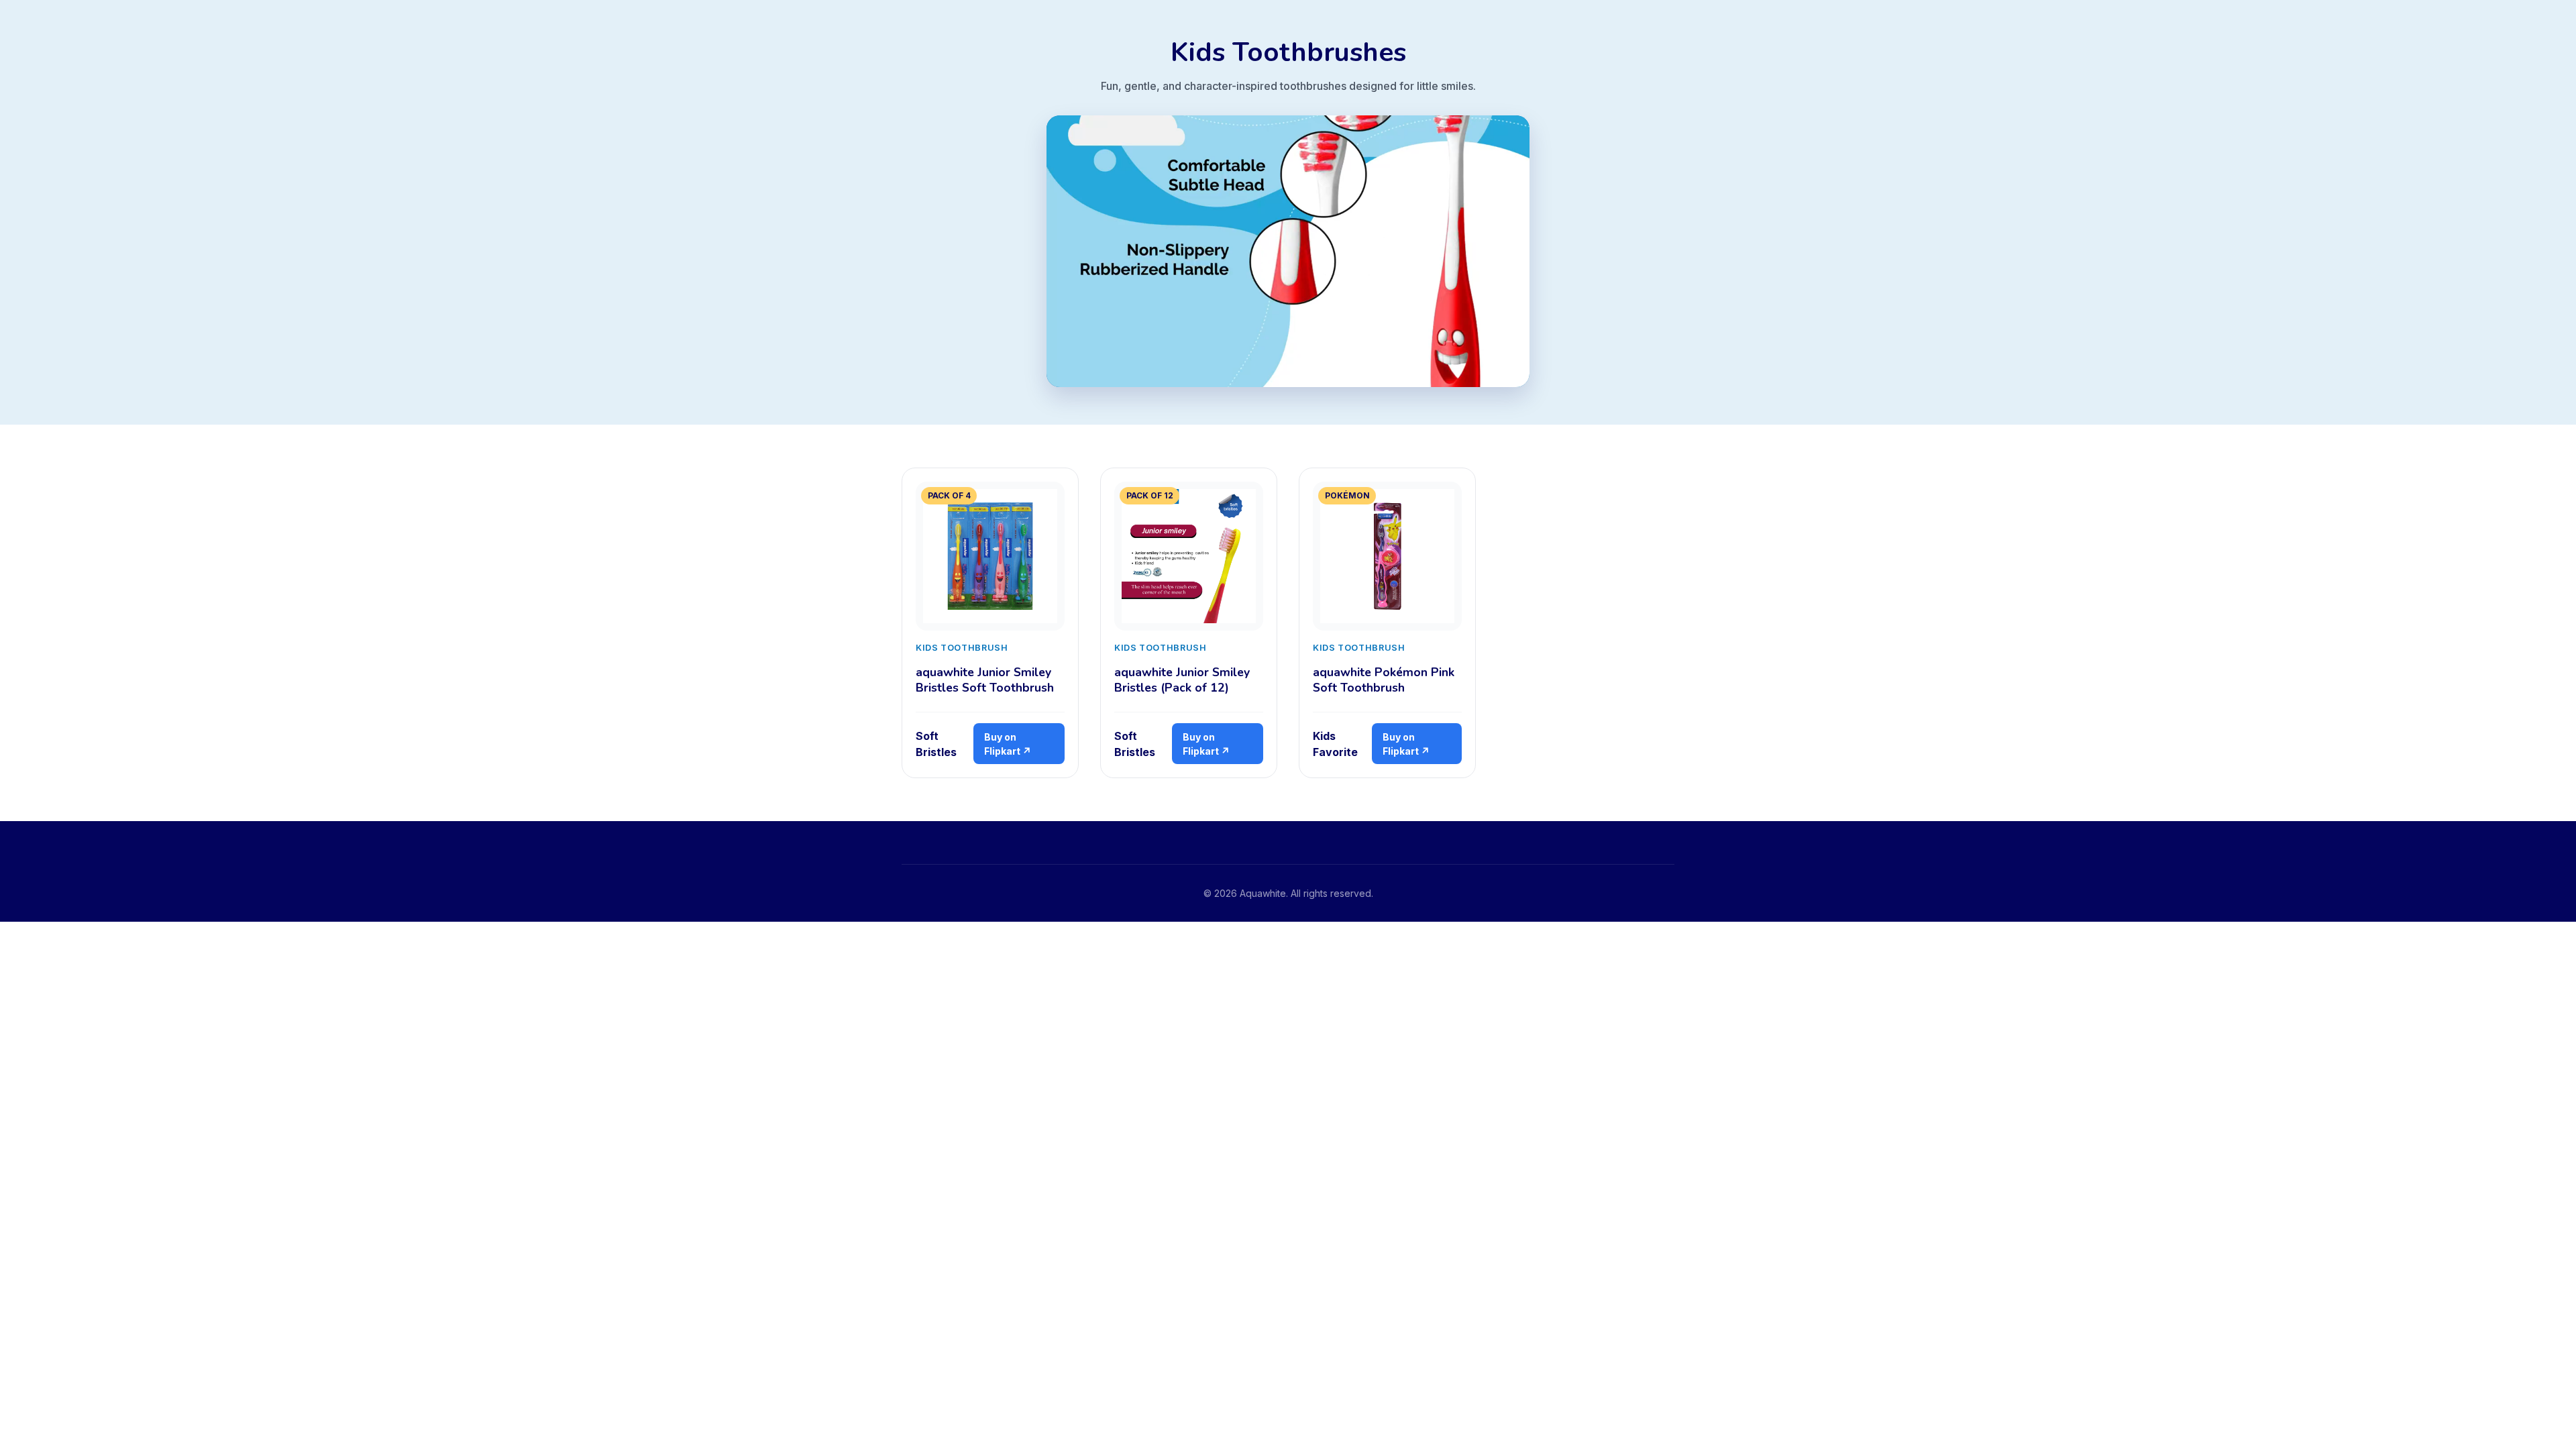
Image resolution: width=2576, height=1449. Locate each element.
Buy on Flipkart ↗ (1008, 744)
